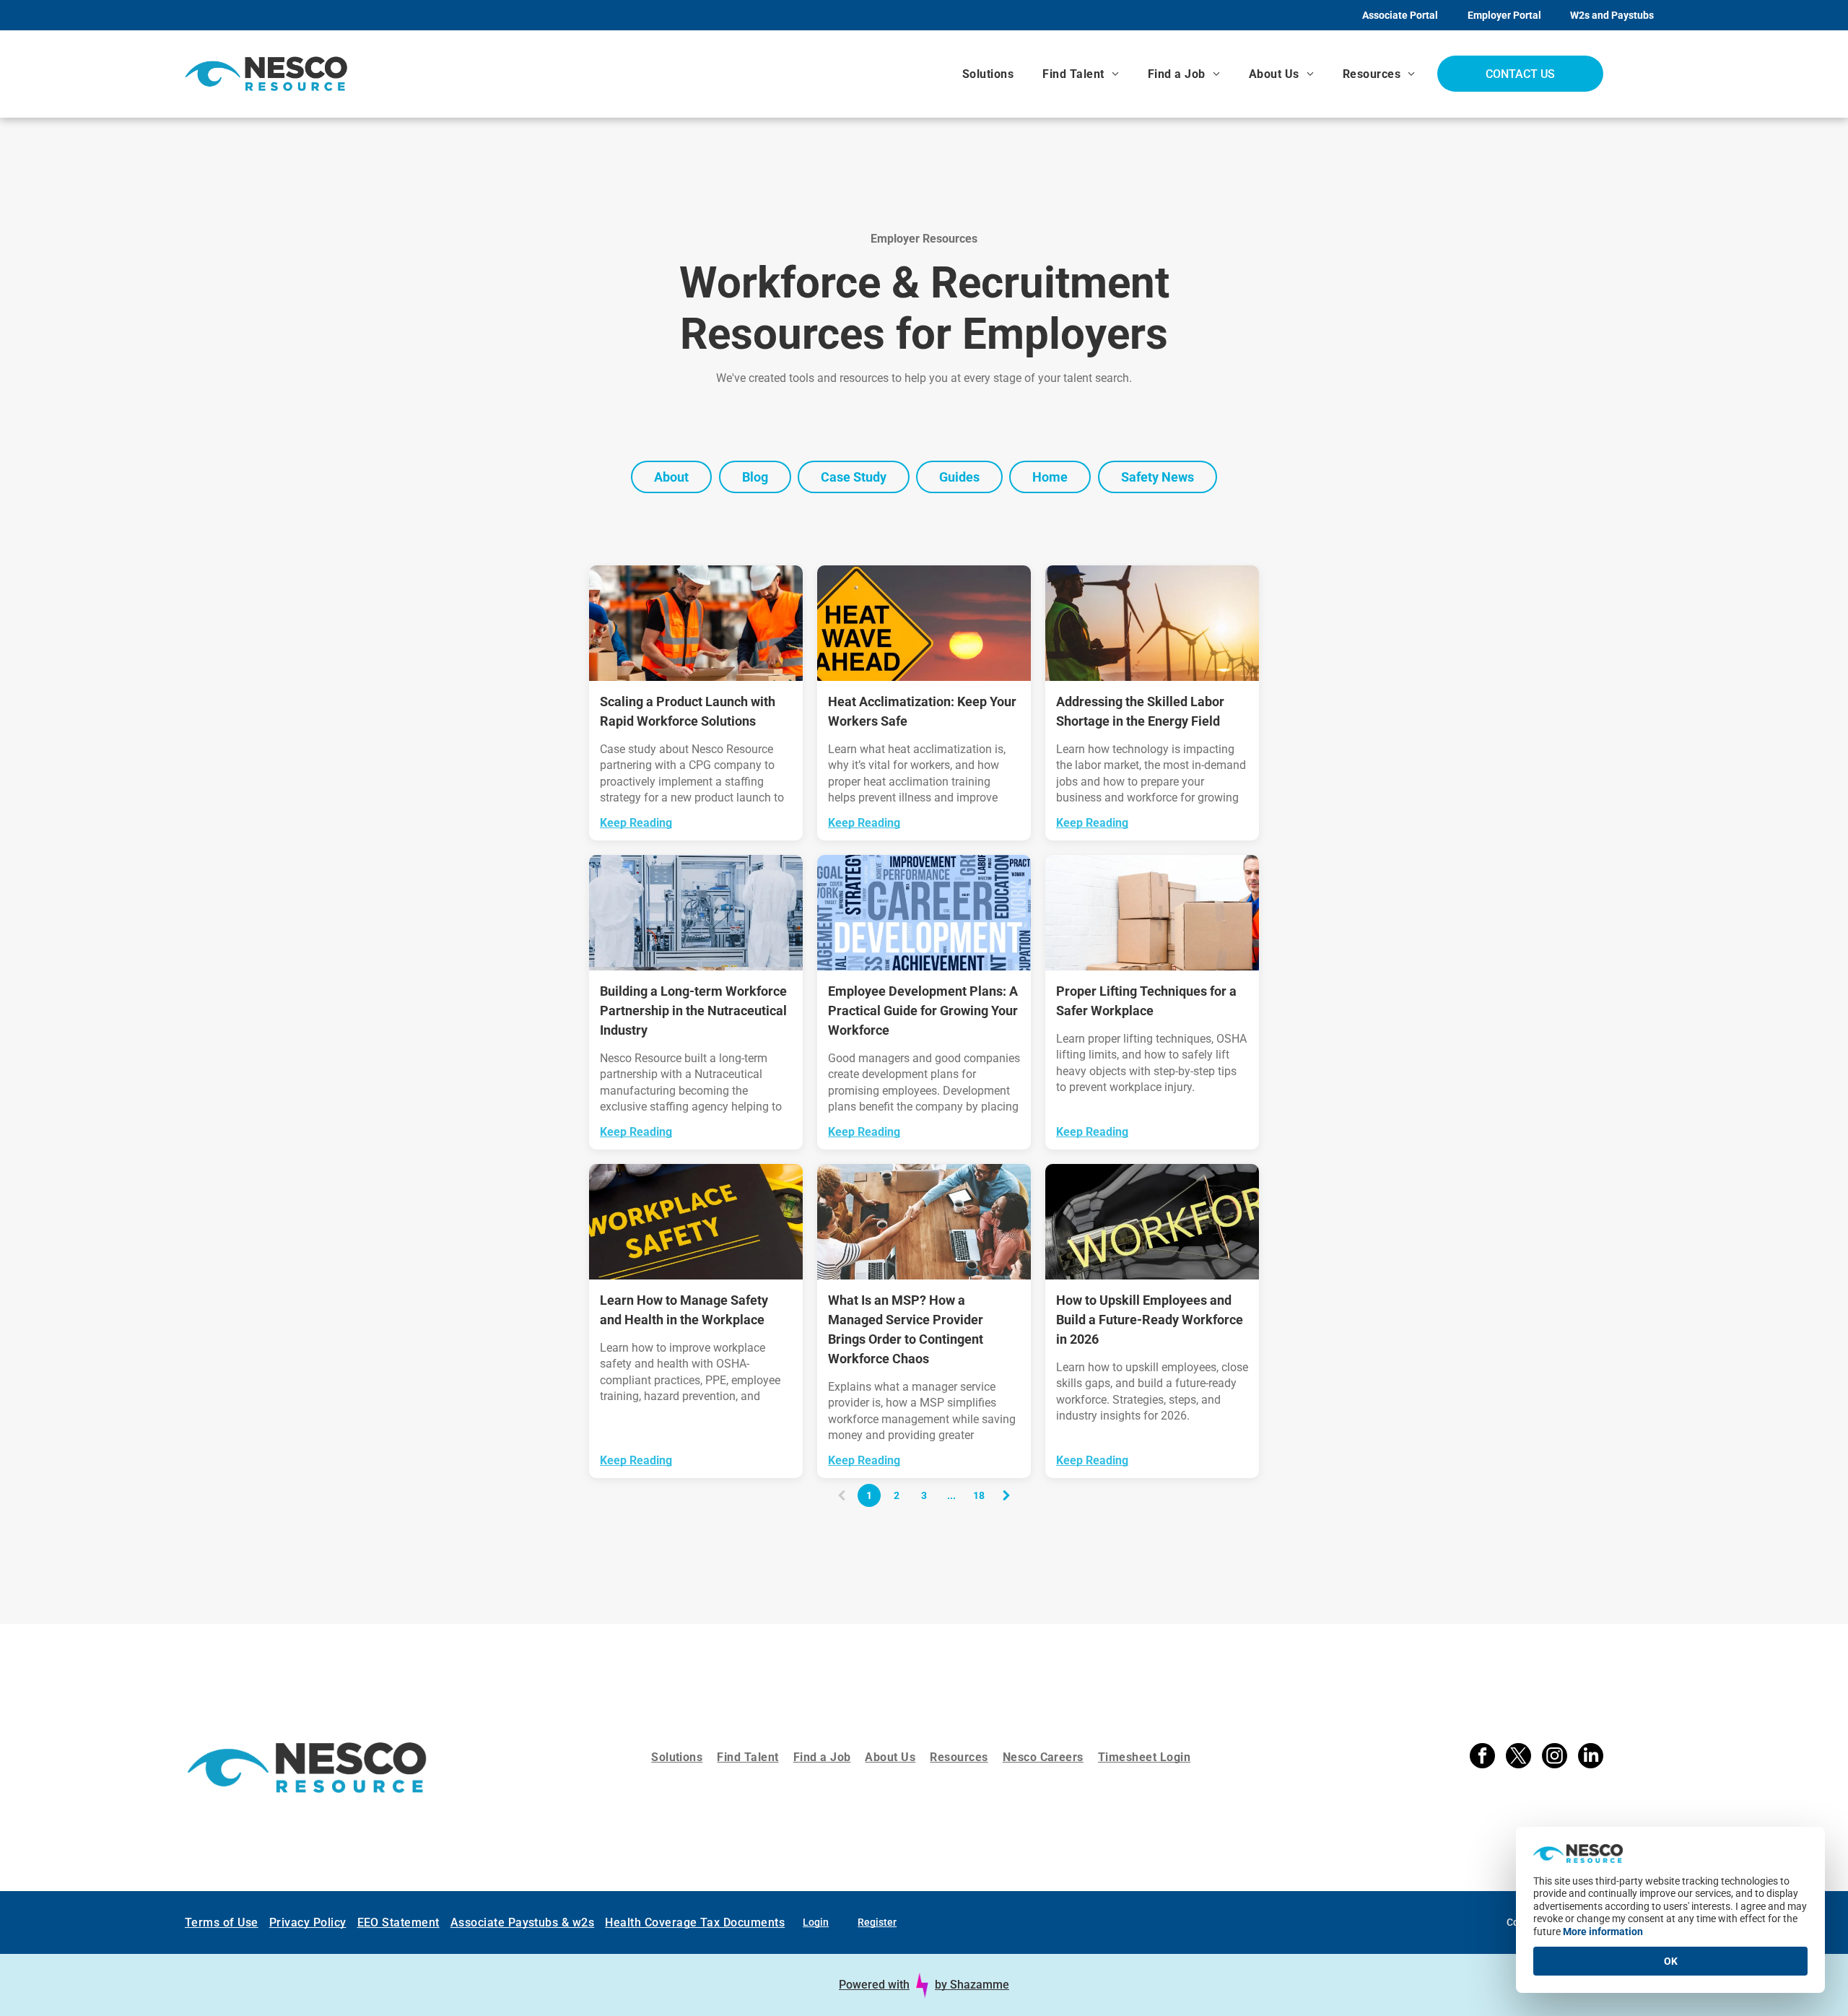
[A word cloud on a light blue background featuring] (924, 913)
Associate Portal (1400, 15)
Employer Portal (1504, 15)
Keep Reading (636, 823)
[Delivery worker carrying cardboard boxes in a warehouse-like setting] (1152, 913)
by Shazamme (972, 1985)
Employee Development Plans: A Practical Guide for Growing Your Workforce (923, 1011)
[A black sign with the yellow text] (696, 1222)
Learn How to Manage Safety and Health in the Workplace (684, 1310)
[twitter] (1518, 1758)
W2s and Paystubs (1612, 15)
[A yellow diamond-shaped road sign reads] (924, 623)
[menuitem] (988, 74)
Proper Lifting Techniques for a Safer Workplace (1146, 1001)
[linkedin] (1591, 1758)
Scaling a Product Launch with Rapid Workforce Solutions (688, 711)
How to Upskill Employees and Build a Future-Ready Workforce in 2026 (1150, 1320)
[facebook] (1482, 1758)
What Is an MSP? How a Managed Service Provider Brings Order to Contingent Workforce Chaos (906, 1329)
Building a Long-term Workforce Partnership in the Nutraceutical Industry (693, 1011)
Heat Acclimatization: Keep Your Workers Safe (922, 711)
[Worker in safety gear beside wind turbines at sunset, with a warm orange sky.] (1152, 623)
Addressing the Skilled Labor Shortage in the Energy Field (1140, 711)
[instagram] (1555, 1758)
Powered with (874, 1985)
